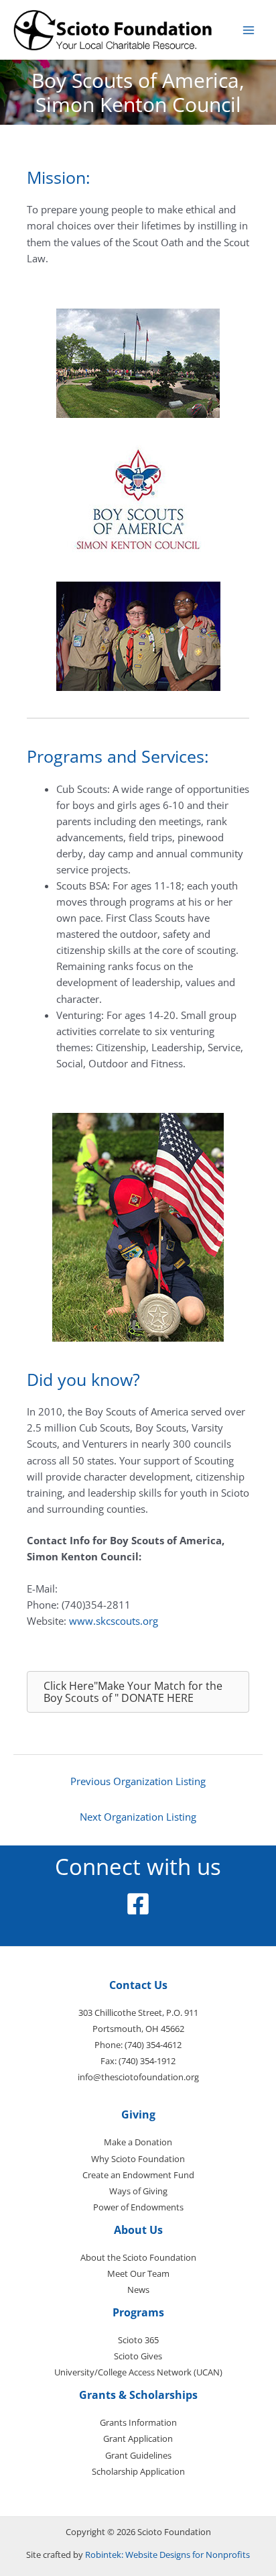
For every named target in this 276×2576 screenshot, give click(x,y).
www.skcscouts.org (114, 1621)
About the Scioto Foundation (138, 2257)
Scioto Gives (138, 2356)
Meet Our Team (138, 2273)
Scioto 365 (138, 2340)
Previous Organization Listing (138, 1781)
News (138, 2290)
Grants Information (138, 2422)
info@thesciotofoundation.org (138, 2077)
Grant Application (138, 2438)
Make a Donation (138, 2142)
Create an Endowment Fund (138, 2175)
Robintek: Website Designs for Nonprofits (167, 2555)
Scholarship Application (138, 2471)
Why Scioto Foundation (138, 2159)
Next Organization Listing (138, 1817)
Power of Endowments (138, 2207)
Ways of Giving (138, 2191)
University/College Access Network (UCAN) (138, 2372)
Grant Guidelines (138, 2455)
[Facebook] (138, 1904)
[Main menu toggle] (249, 30)
